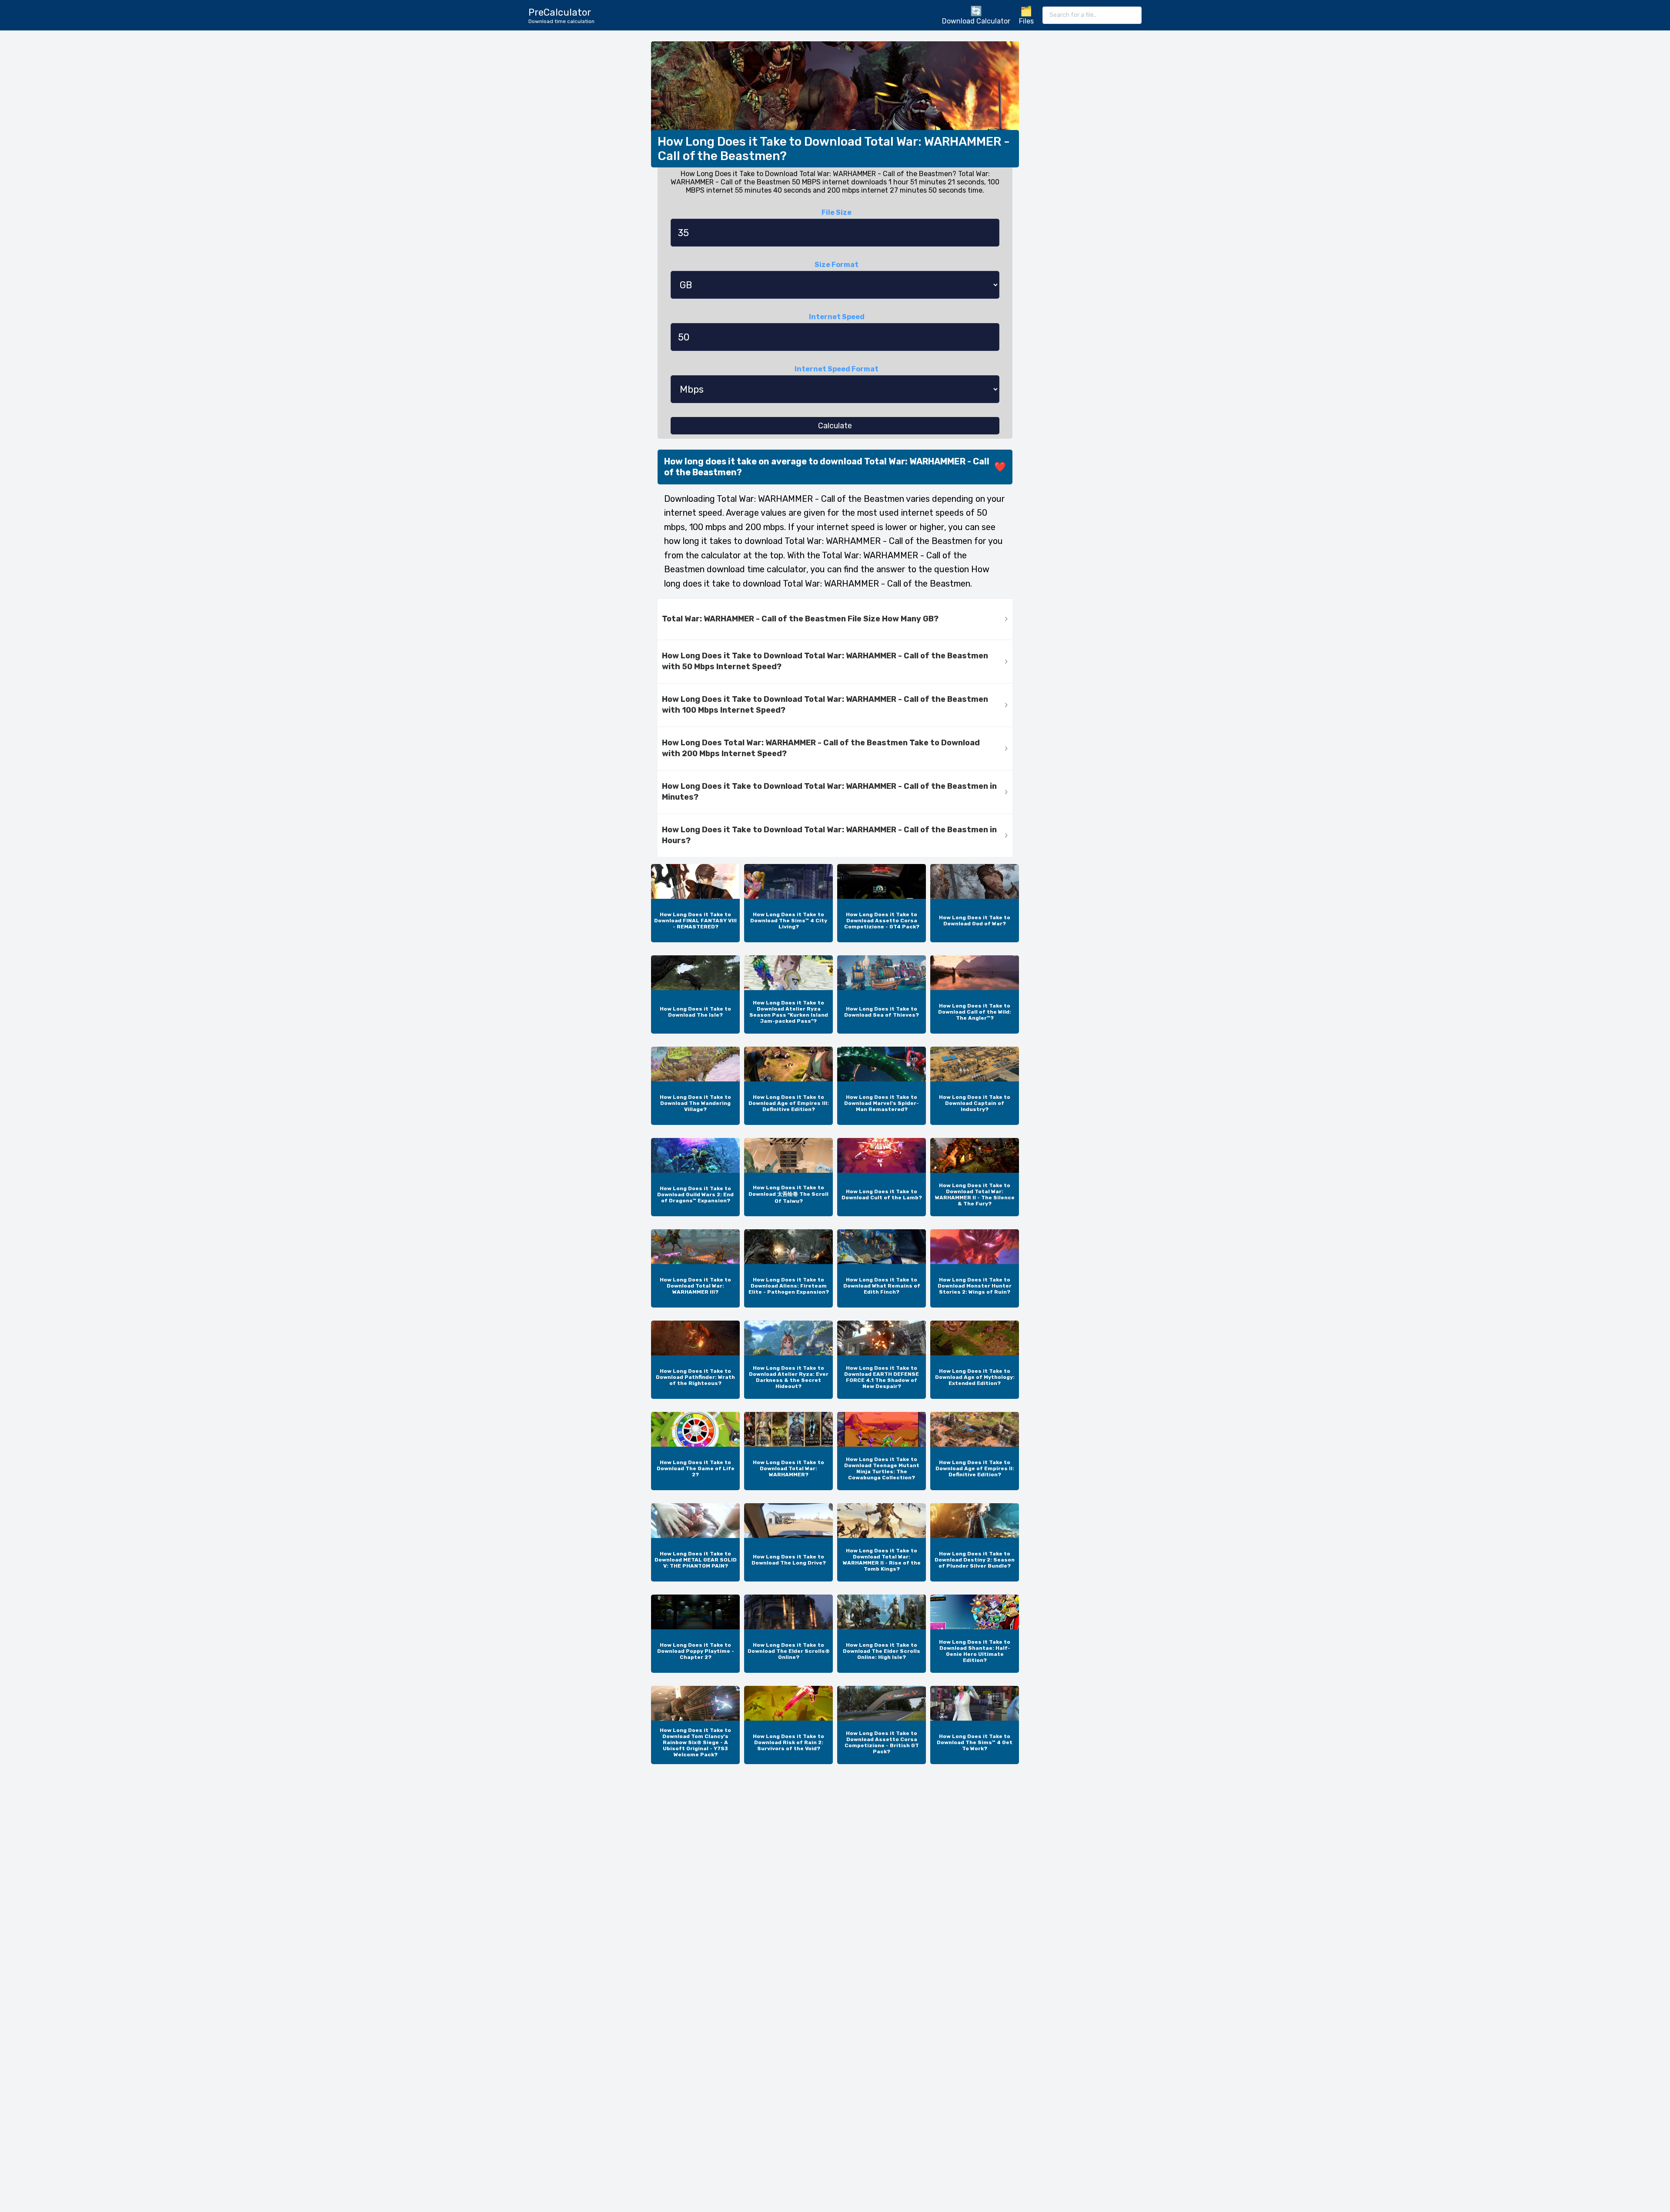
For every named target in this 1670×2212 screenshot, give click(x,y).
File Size (837, 212)
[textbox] (1092, 15)
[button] (835, 619)
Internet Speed (837, 317)
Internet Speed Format (837, 369)
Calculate (835, 426)
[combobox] (1092, 15)
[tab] (835, 619)
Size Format (837, 265)
